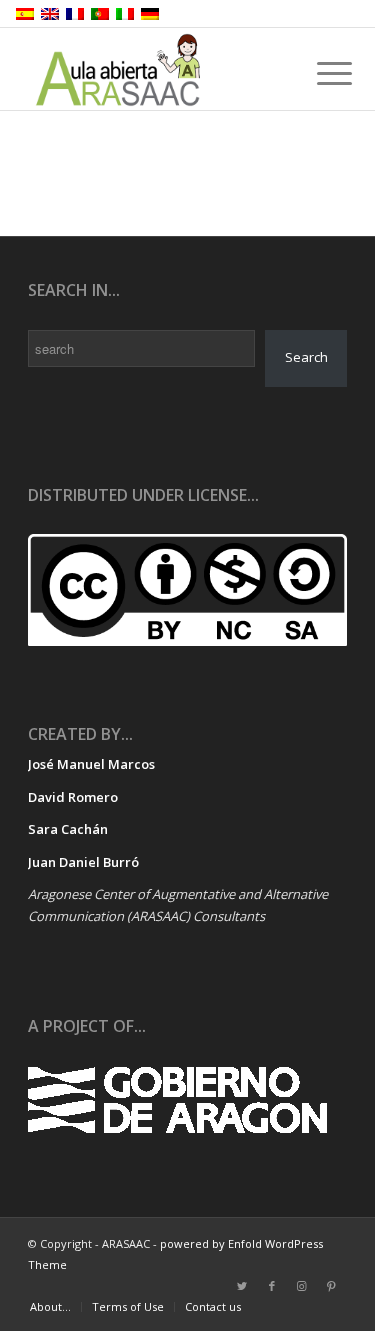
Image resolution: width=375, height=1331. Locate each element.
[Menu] (319, 72)
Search (306, 357)
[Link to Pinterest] (332, 1286)
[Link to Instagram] (302, 1286)
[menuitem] (50, 1307)
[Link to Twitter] (242, 1286)
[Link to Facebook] (272, 1286)
